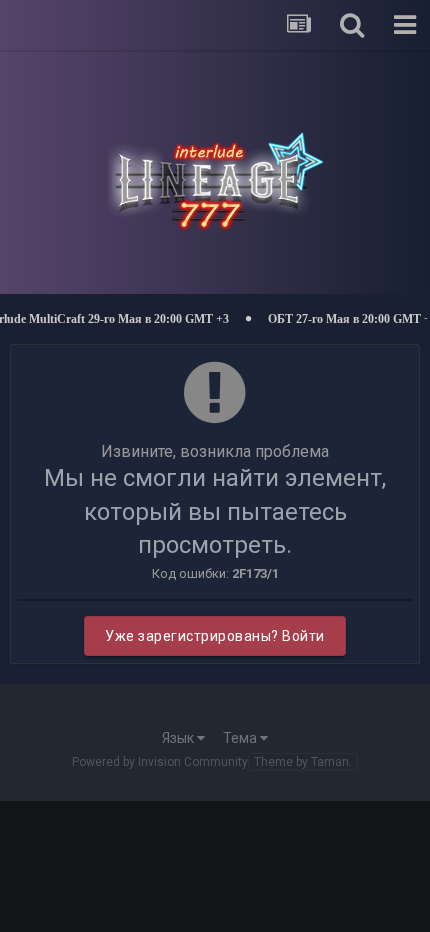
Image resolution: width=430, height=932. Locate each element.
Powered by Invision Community (160, 762)
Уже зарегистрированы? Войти (215, 636)
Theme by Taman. (303, 762)
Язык (179, 738)
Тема (241, 738)
